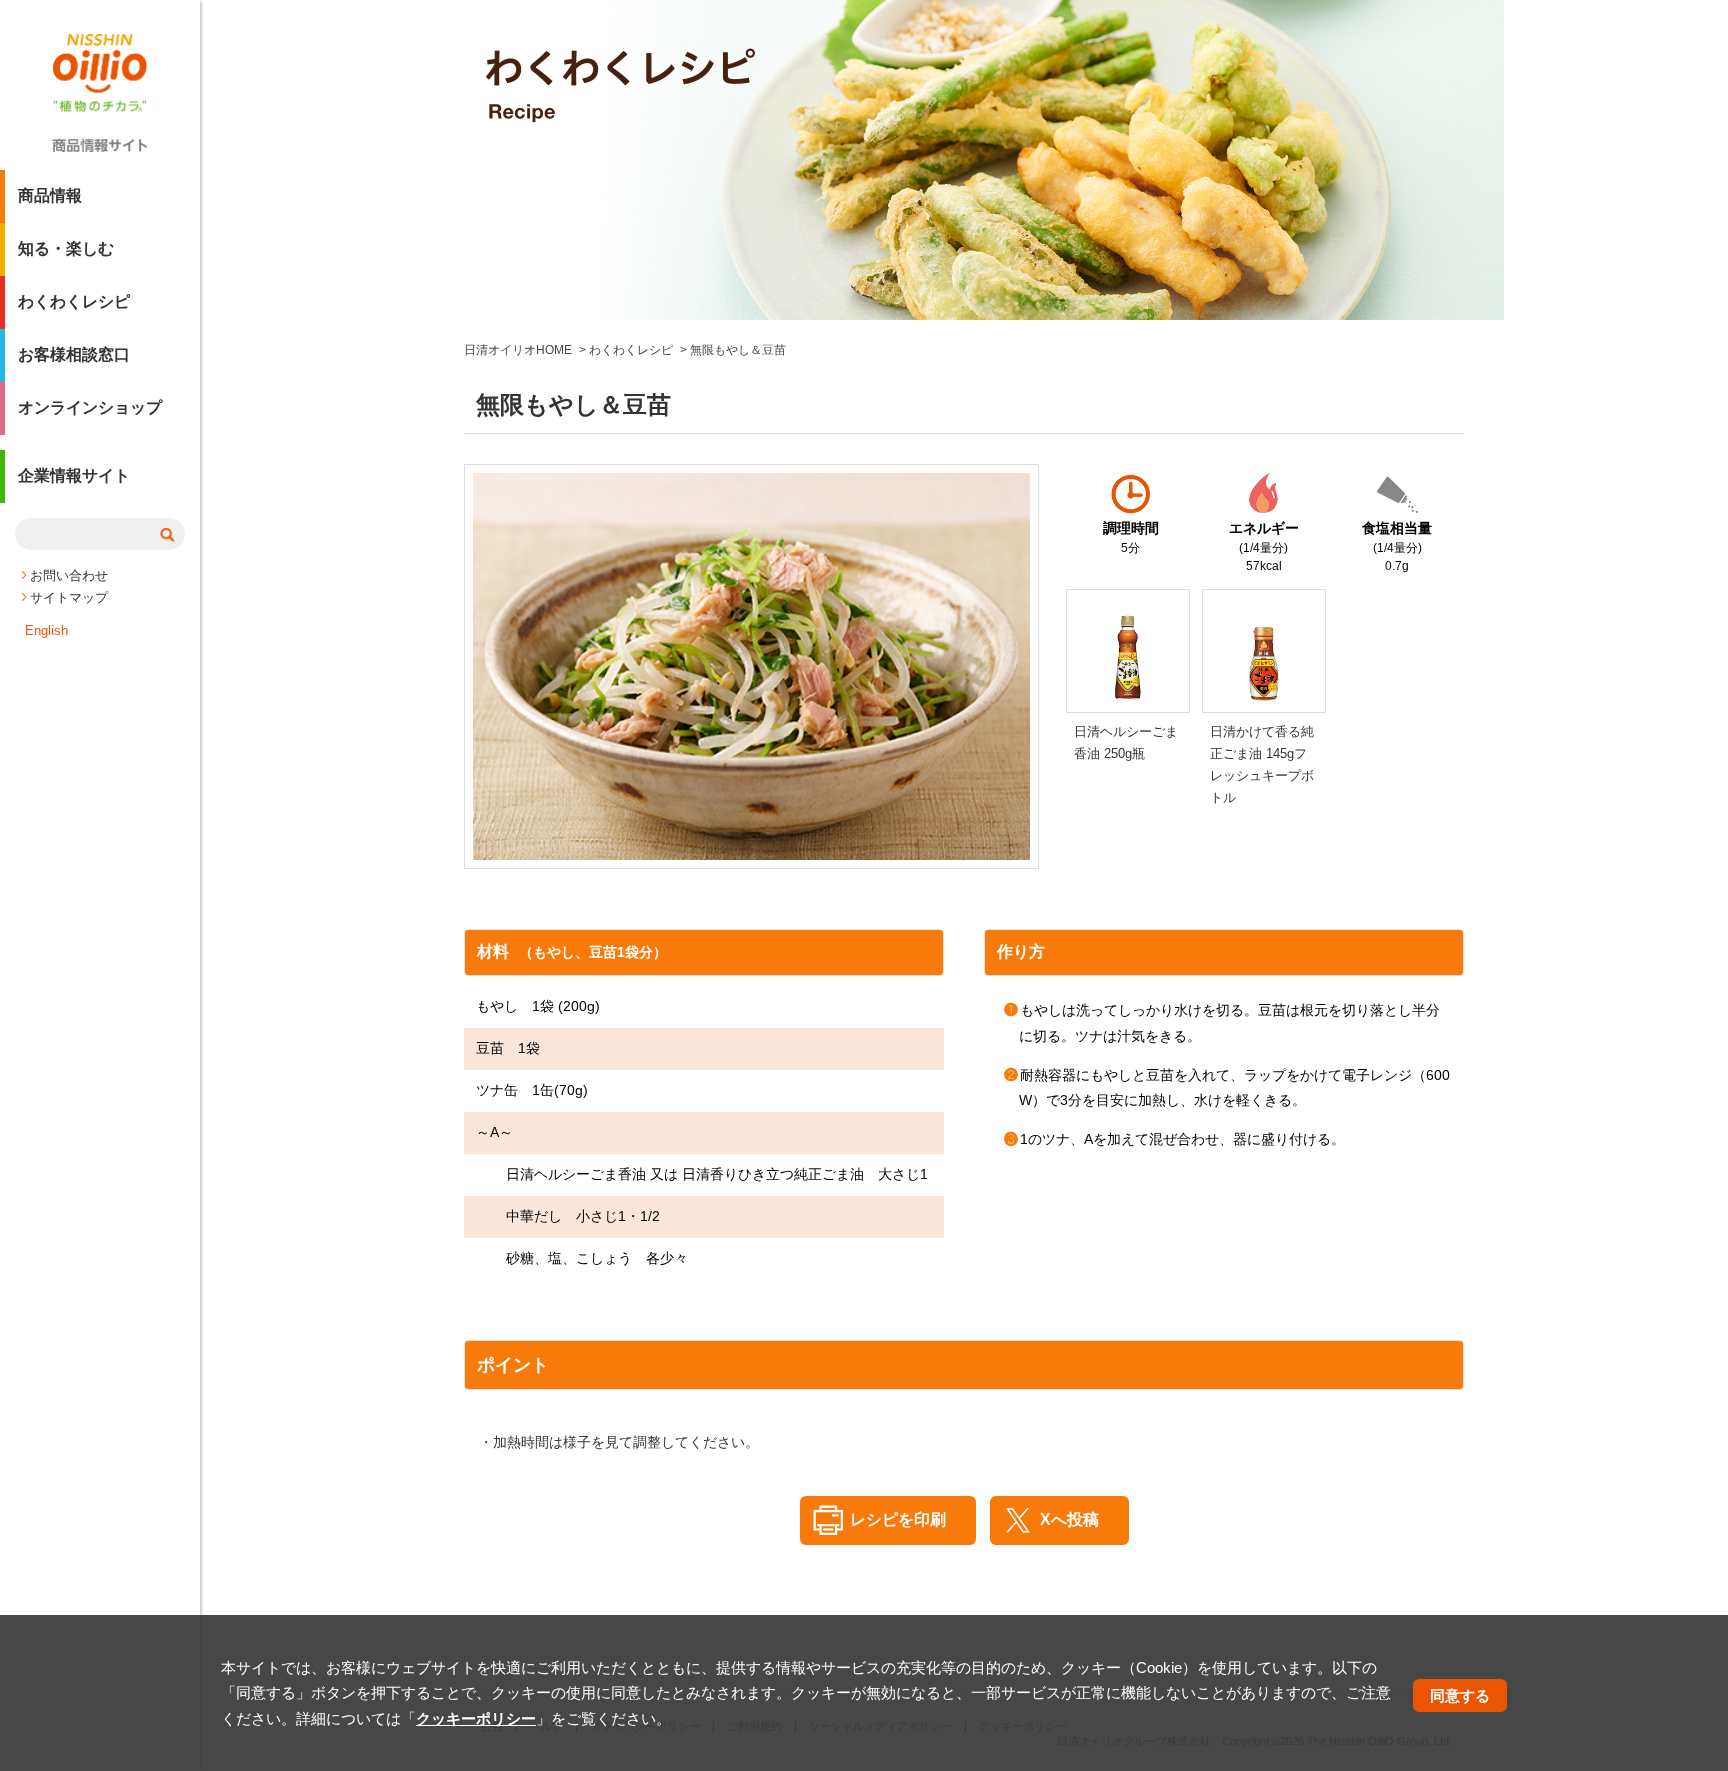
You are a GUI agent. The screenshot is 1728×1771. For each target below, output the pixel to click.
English (46, 630)
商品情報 (50, 195)
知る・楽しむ (66, 248)
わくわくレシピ (74, 301)
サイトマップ (69, 597)
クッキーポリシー (476, 1718)
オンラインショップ (90, 407)
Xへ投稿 (1069, 1519)
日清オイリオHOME (518, 350)
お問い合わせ (69, 575)
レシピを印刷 (898, 1519)
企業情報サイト (74, 475)
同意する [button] (1460, 1695)
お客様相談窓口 (74, 354)
